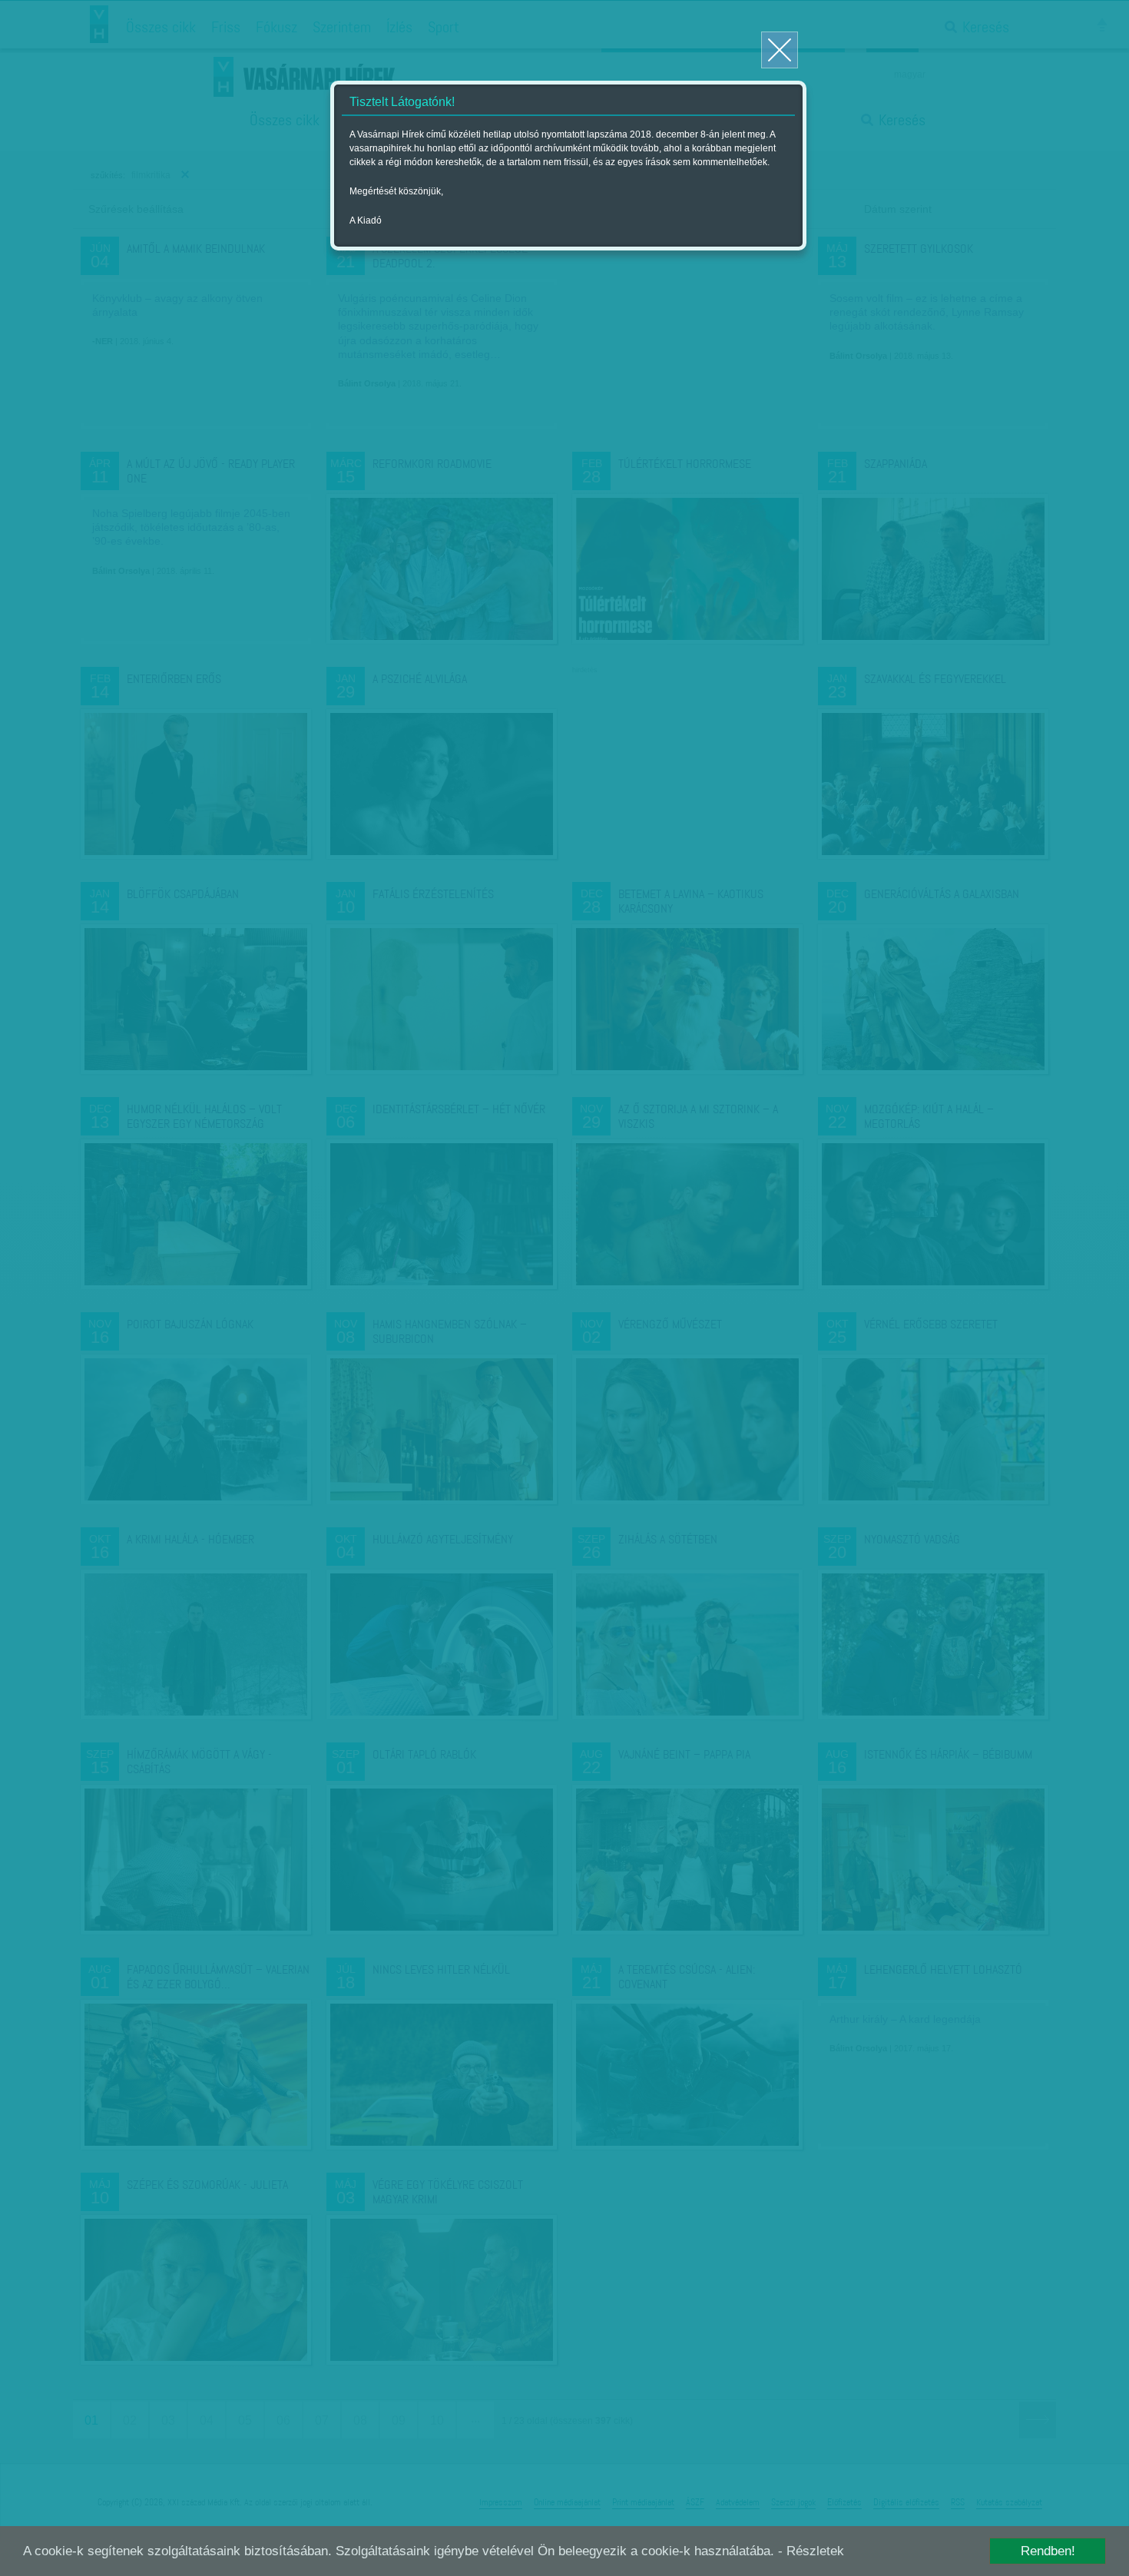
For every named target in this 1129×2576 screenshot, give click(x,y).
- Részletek (811, 2551)
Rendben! (1048, 2551)
